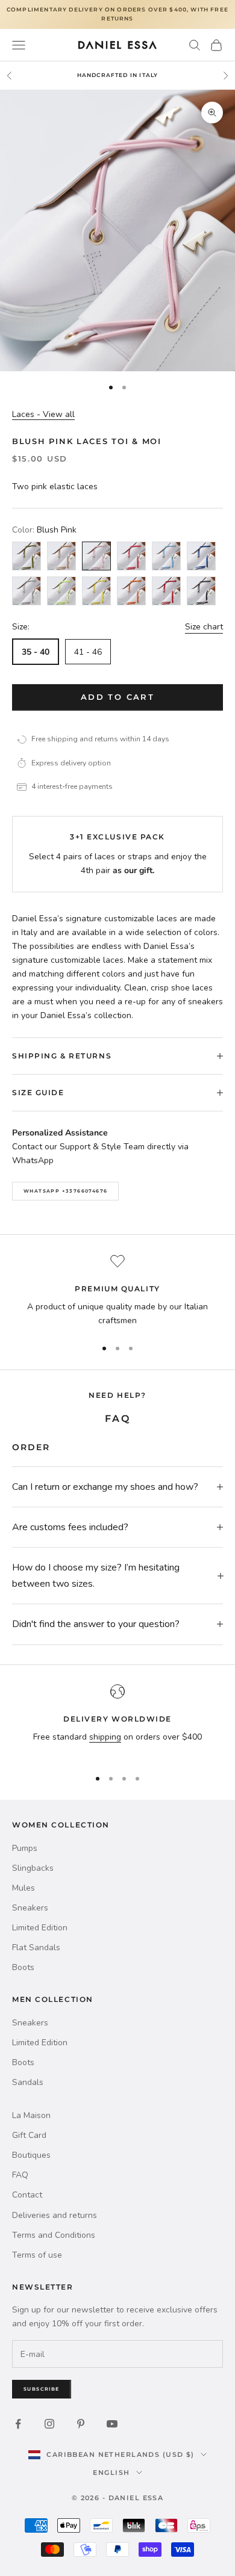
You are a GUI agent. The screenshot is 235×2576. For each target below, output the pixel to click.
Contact (27, 2195)
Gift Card (29, 2135)
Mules (23, 1888)
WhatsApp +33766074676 (65, 1191)
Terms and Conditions (54, 2235)
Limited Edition (40, 1928)
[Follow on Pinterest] (81, 2424)
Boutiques (31, 2155)
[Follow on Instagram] (49, 2424)
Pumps (25, 1848)
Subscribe (42, 2389)
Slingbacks (33, 1868)
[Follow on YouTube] (112, 2424)
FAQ (20, 2175)
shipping (105, 1737)
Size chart (204, 627)
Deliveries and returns (55, 2215)
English (111, 2473)
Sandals (28, 2082)
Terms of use (37, 2255)
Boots (23, 1967)
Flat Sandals (36, 1947)
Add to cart (117, 697)
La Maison (31, 2115)
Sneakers (30, 1908)
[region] (117, 1291)
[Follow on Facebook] (18, 2424)
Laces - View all (43, 414)
